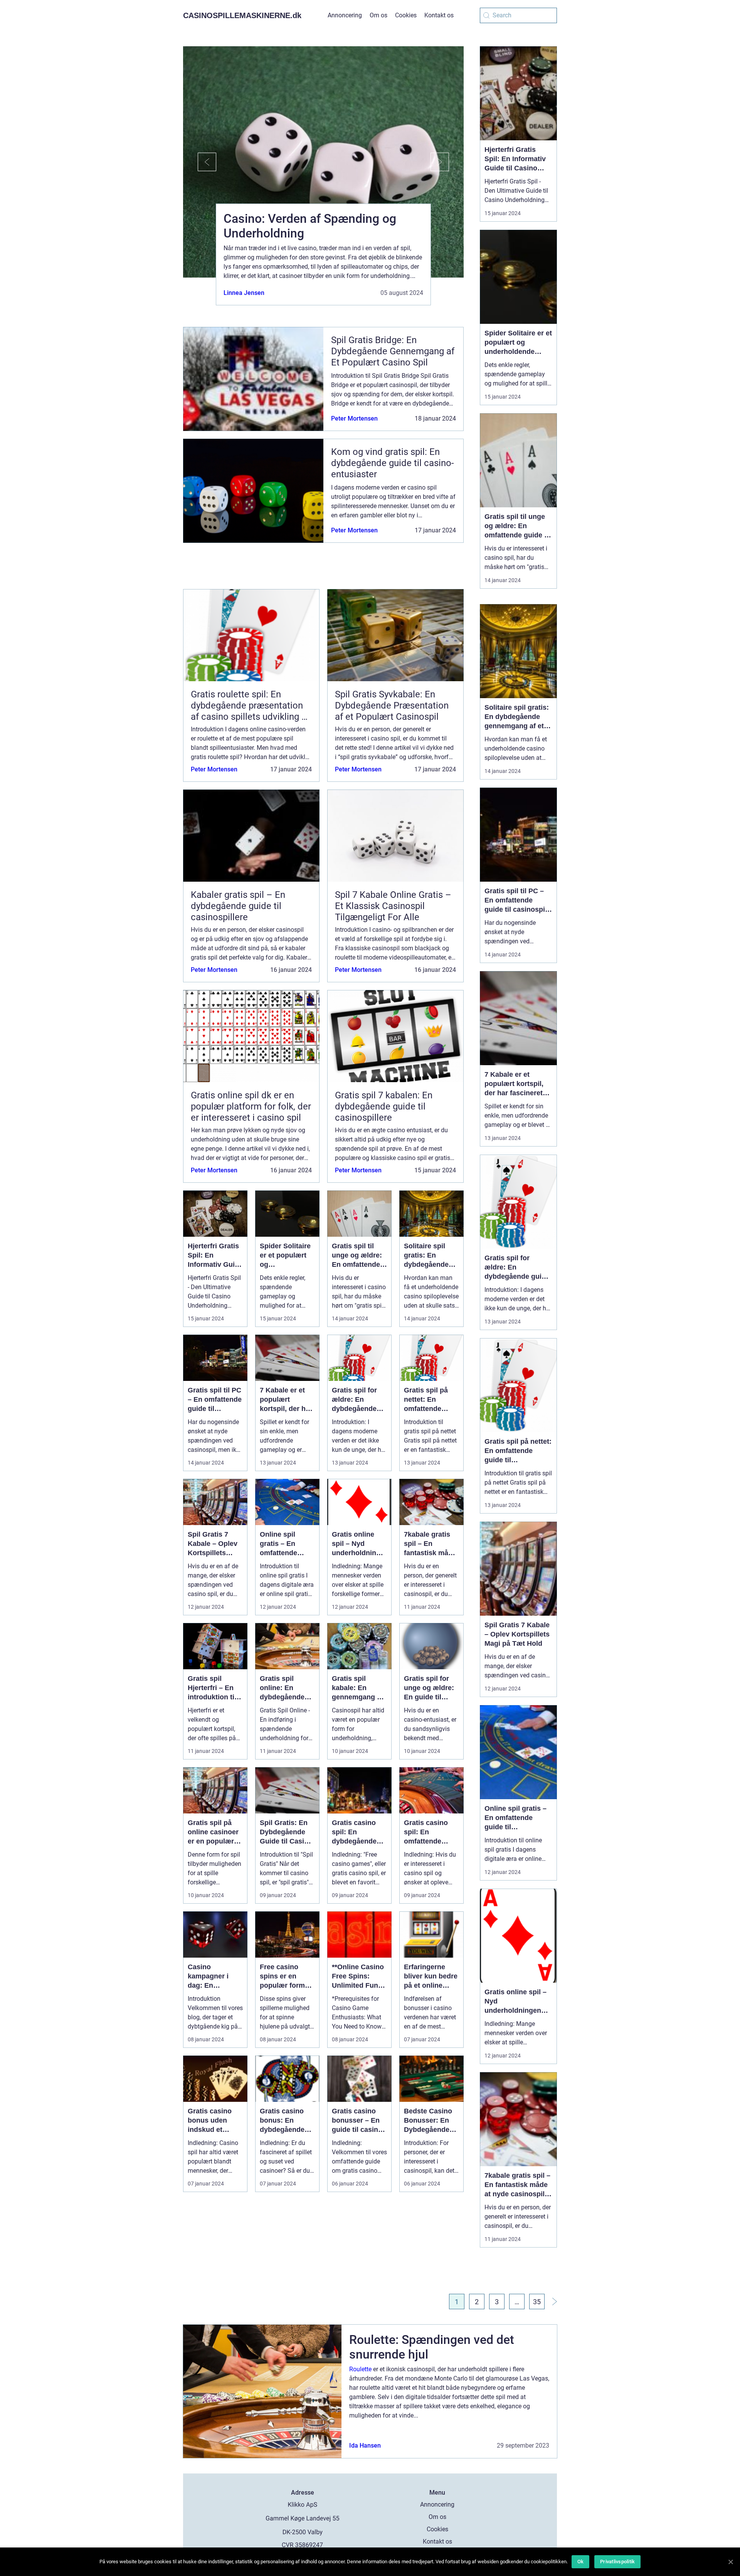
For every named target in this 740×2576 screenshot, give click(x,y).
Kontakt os (439, 15)
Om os (378, 15)
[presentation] (200, 162)
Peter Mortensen (354, 418)
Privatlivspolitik (617, 2562)
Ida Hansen (365, 2446)
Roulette (360, 2369)
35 (537, 2302)
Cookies (406, 15)
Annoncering (345, 15)
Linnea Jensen (244, 293)
